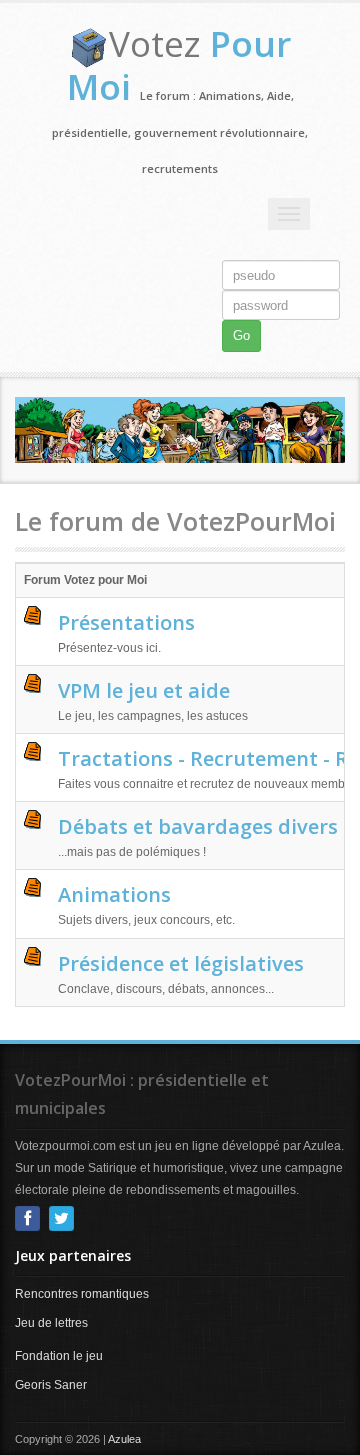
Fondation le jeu (59, 1356)
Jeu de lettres (51, 1323)
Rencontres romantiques (82, 1294)
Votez (179, 65)
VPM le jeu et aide (144, 690)
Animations (114, 894)
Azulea (124, 1439)
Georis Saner (51, 1385)
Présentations (126, 622)
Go (241, 335)
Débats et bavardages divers (198, 826)
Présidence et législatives (181, 963)
